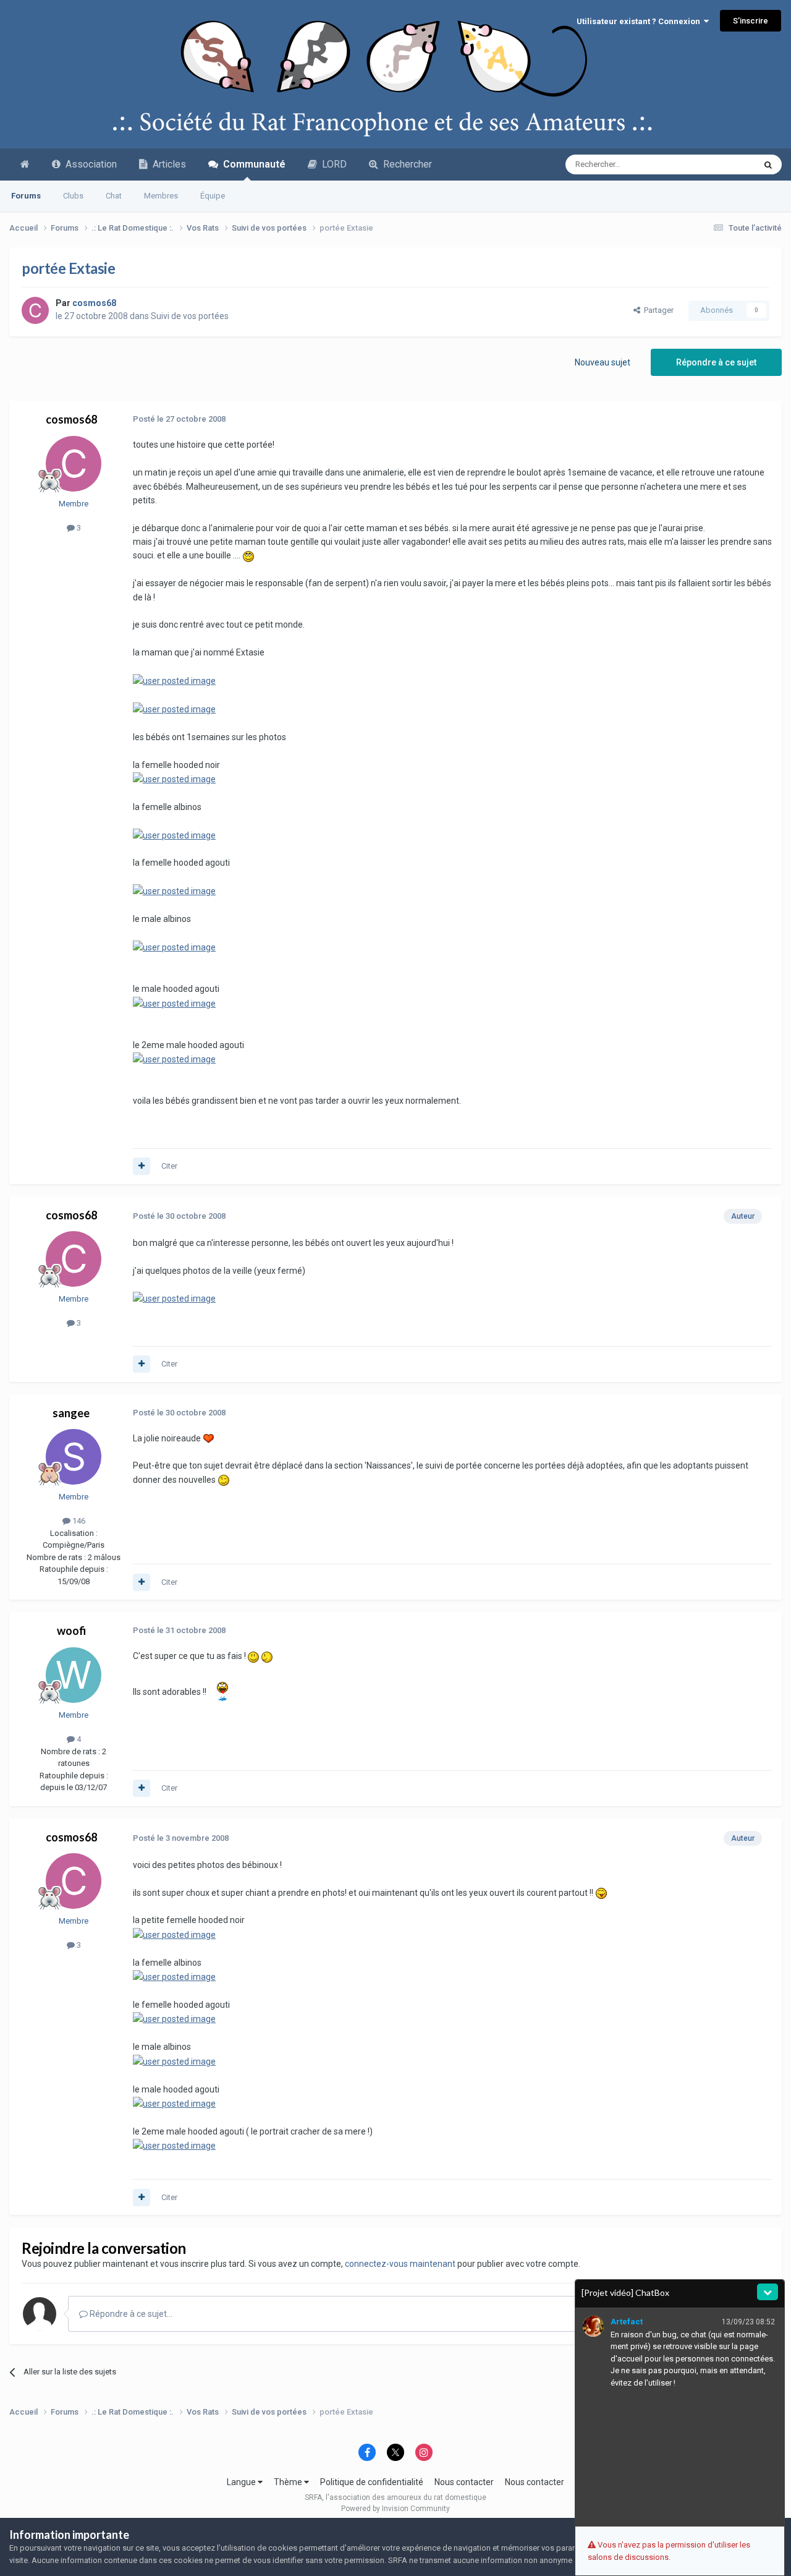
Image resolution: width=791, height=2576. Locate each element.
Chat (114, 196)
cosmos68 (71, 419)
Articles (167, 164)
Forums (26, 196)
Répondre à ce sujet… (130, 2314)
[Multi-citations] (142, 1166)
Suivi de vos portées (190, 316)
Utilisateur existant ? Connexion (640, 21)
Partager (657, 310)
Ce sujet (724, 164)
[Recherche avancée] (768, 164)
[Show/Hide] (768, 2292)
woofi (71, 1631)
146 (78, 1521)
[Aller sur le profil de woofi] (74, 1675)
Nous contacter (464, 2482)
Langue (242, 2482)
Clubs (73, 196)
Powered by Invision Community (395, 2509)
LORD (332, 164)
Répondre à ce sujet (716, 362)
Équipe (213, 196)
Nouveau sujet (603, 362)
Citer (169, 1166)
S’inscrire (751, 21)
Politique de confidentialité (372, 2482)
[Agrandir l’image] (248, 555)
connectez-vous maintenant (400, 2264)
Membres (161, 196)
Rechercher (405, 164)
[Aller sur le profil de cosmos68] (35, 310)
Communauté (252, 164)
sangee (71, 1413)
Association (89, 164)
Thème (289, 2482)
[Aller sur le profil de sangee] (74, 1457)
